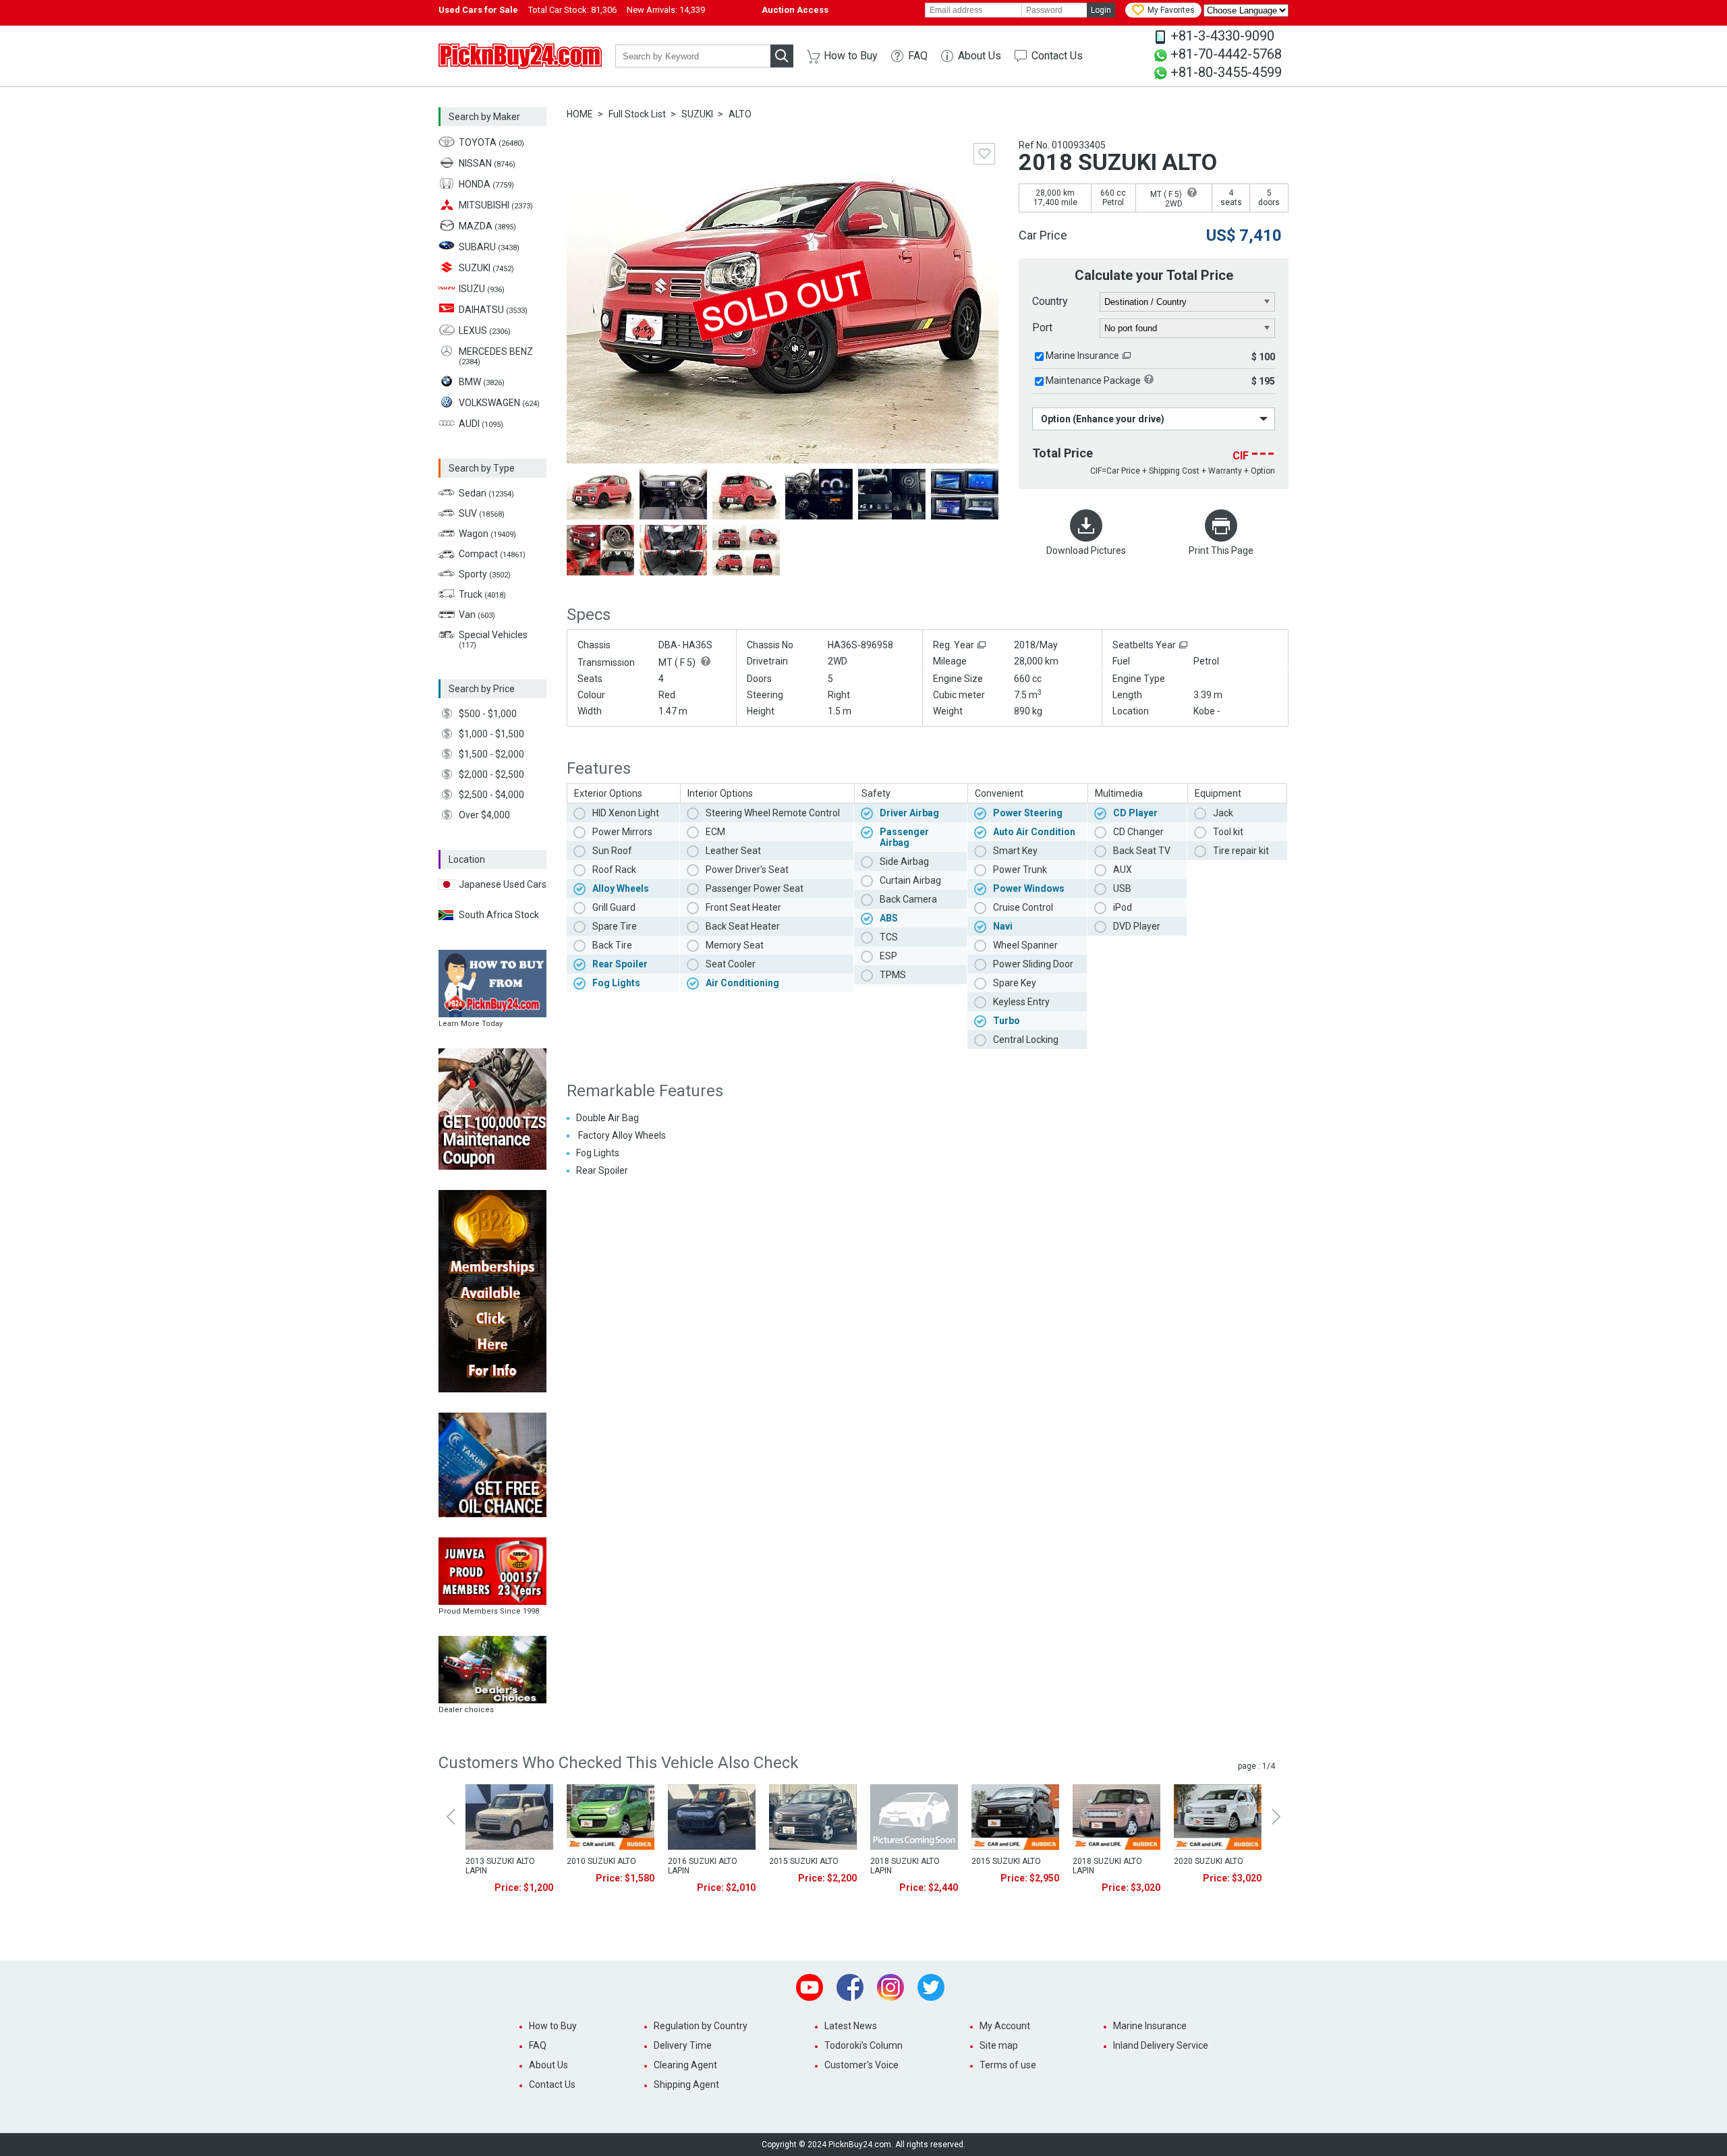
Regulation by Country (701, 2026)
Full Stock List (637, 114)
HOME (580, 114)
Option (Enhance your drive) (1103, 419)
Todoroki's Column (863, 2045)
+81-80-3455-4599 (1226, 72)
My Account (1005, 2026)
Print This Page (1221, 550)
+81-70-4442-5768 (1226, 54)
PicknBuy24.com (520, 56)
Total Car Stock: (572, 10)
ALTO (740, 114)
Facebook (850, 1987)
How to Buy (851, 56)
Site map (999, 2045)
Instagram (890, 1987)
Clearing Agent (685, 2065)
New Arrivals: (666, 10)
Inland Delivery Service (1161, 2045)
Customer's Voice (861, 2065)
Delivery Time (683, 2045)
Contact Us (1057, 56)
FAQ (918, 56)
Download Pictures (1086, 550)
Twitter (931, 1987)
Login (1101, 10)
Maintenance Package (1093, 380)
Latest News (851, 2026)
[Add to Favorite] (984, 154)
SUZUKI (697, 114)
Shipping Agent (686, 2084)
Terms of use (1008, 2065)
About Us (980, 56)
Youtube (810, 1987)
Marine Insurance (1082, 356)
